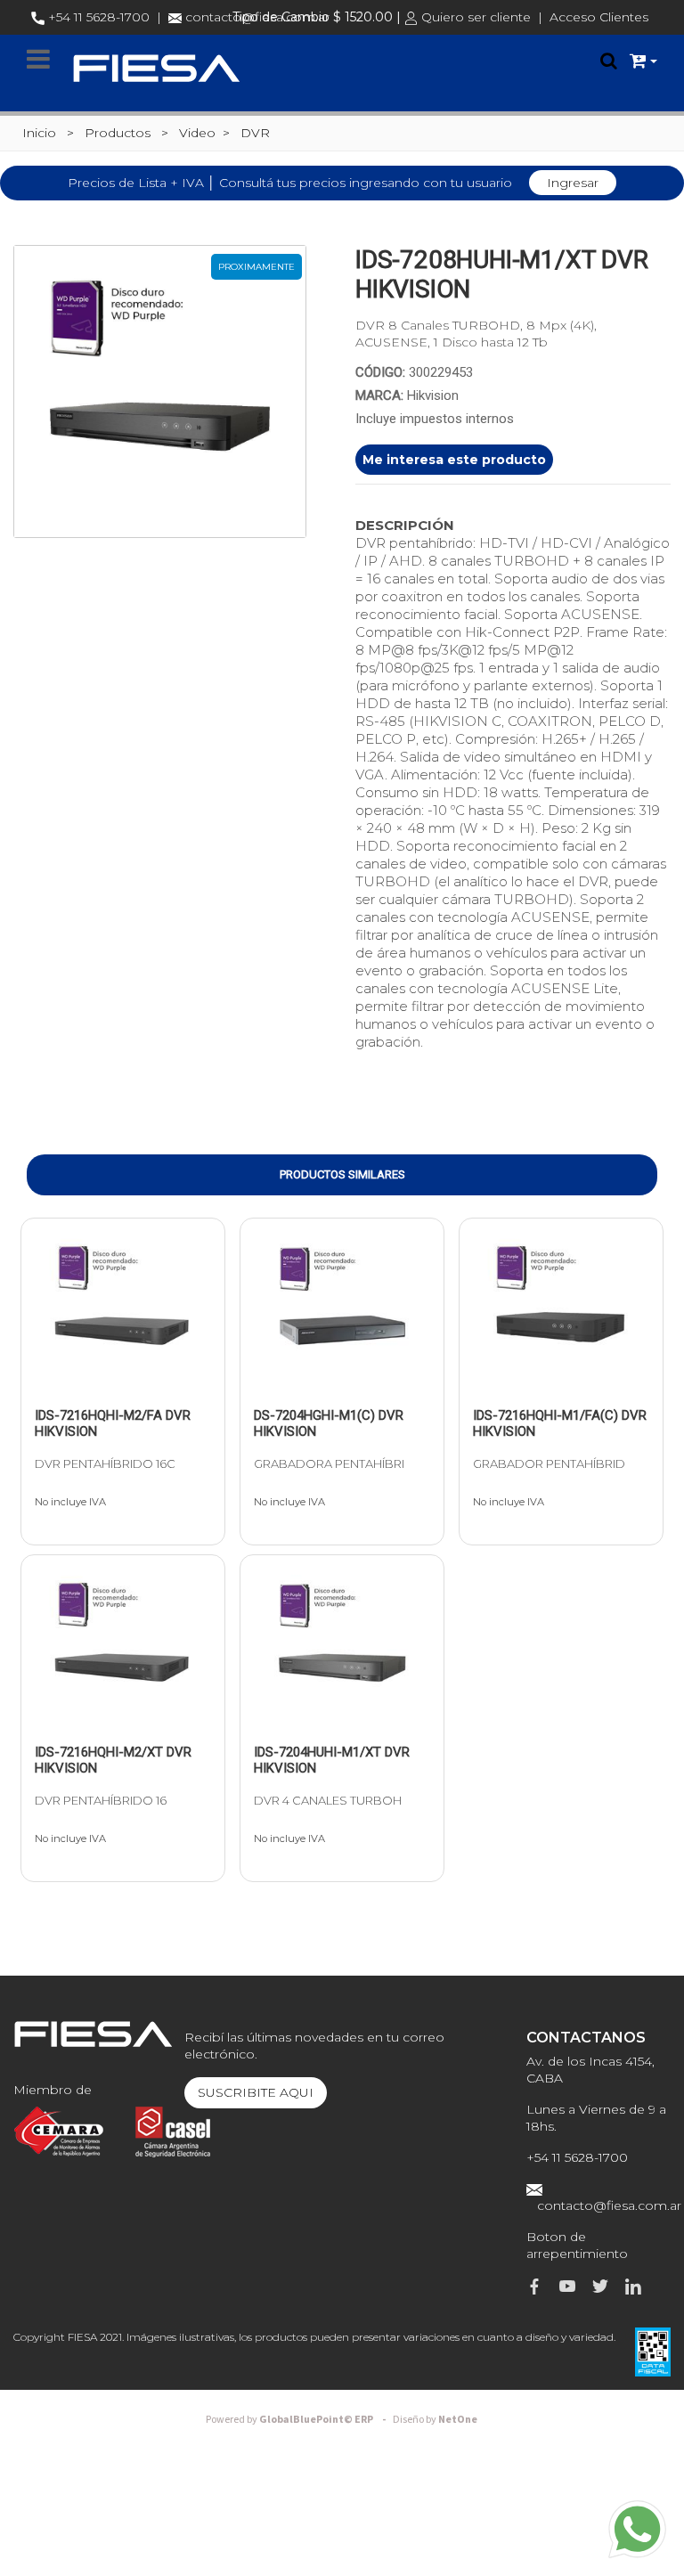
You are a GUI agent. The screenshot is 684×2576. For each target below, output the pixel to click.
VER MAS (87, 1378)
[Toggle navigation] (38, 60)
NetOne (435, 2420)
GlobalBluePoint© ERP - (298, 2420)
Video (197, 133)
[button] (643, 61)
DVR (255, 133)
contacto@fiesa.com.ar (609, 2205)
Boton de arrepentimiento (577, 2245)
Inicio (39, 133)
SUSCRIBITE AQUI (256, 2092)
